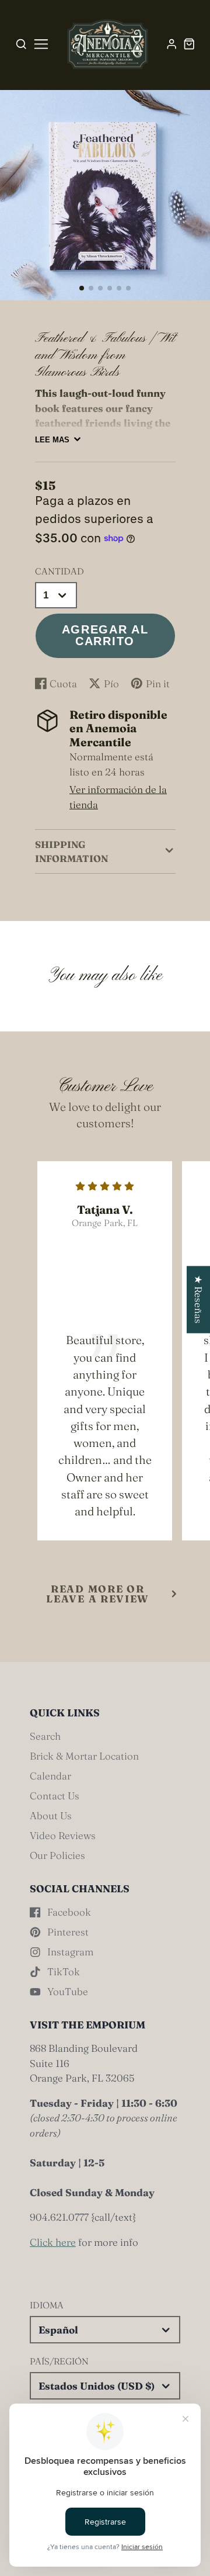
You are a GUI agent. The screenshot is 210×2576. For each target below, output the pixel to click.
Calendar (50, 1776)
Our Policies (57, 1855)
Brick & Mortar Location (84, 1756)
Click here (53, 2242)
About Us (51, 1815)
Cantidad (60, 571)
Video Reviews (63, 1835)
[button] (82, 288)
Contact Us (55, 1796)
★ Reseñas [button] (199, 1299)
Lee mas (52, 440)
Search (45, 1736)
